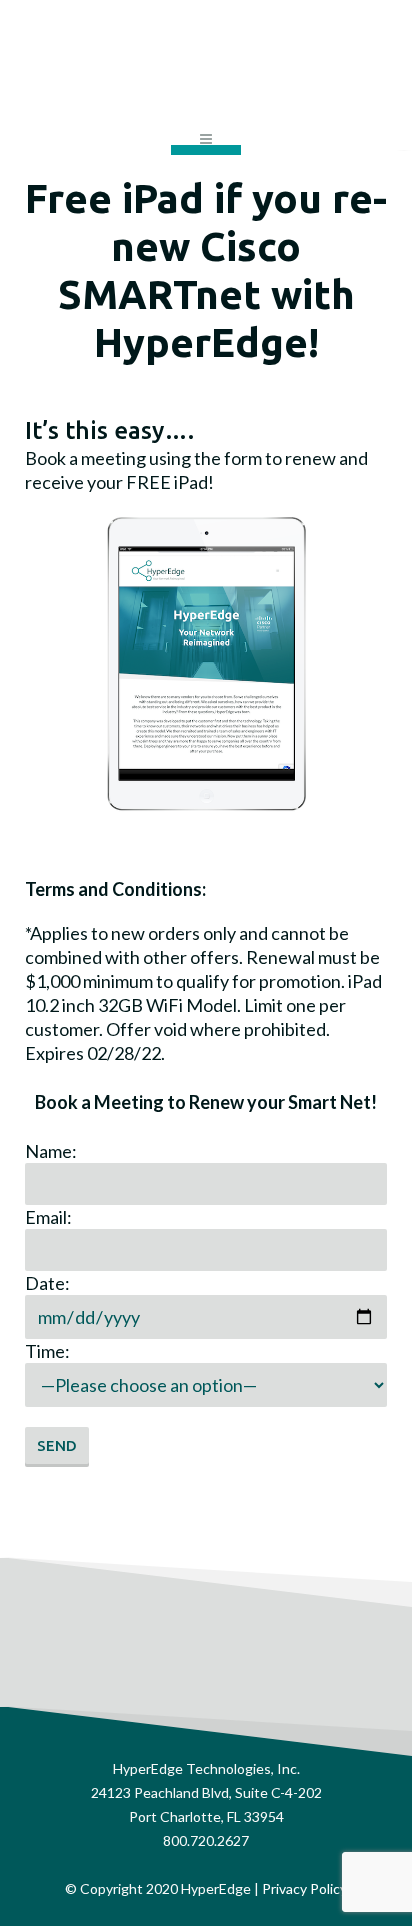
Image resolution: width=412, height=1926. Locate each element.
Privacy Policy (304, 1888)
